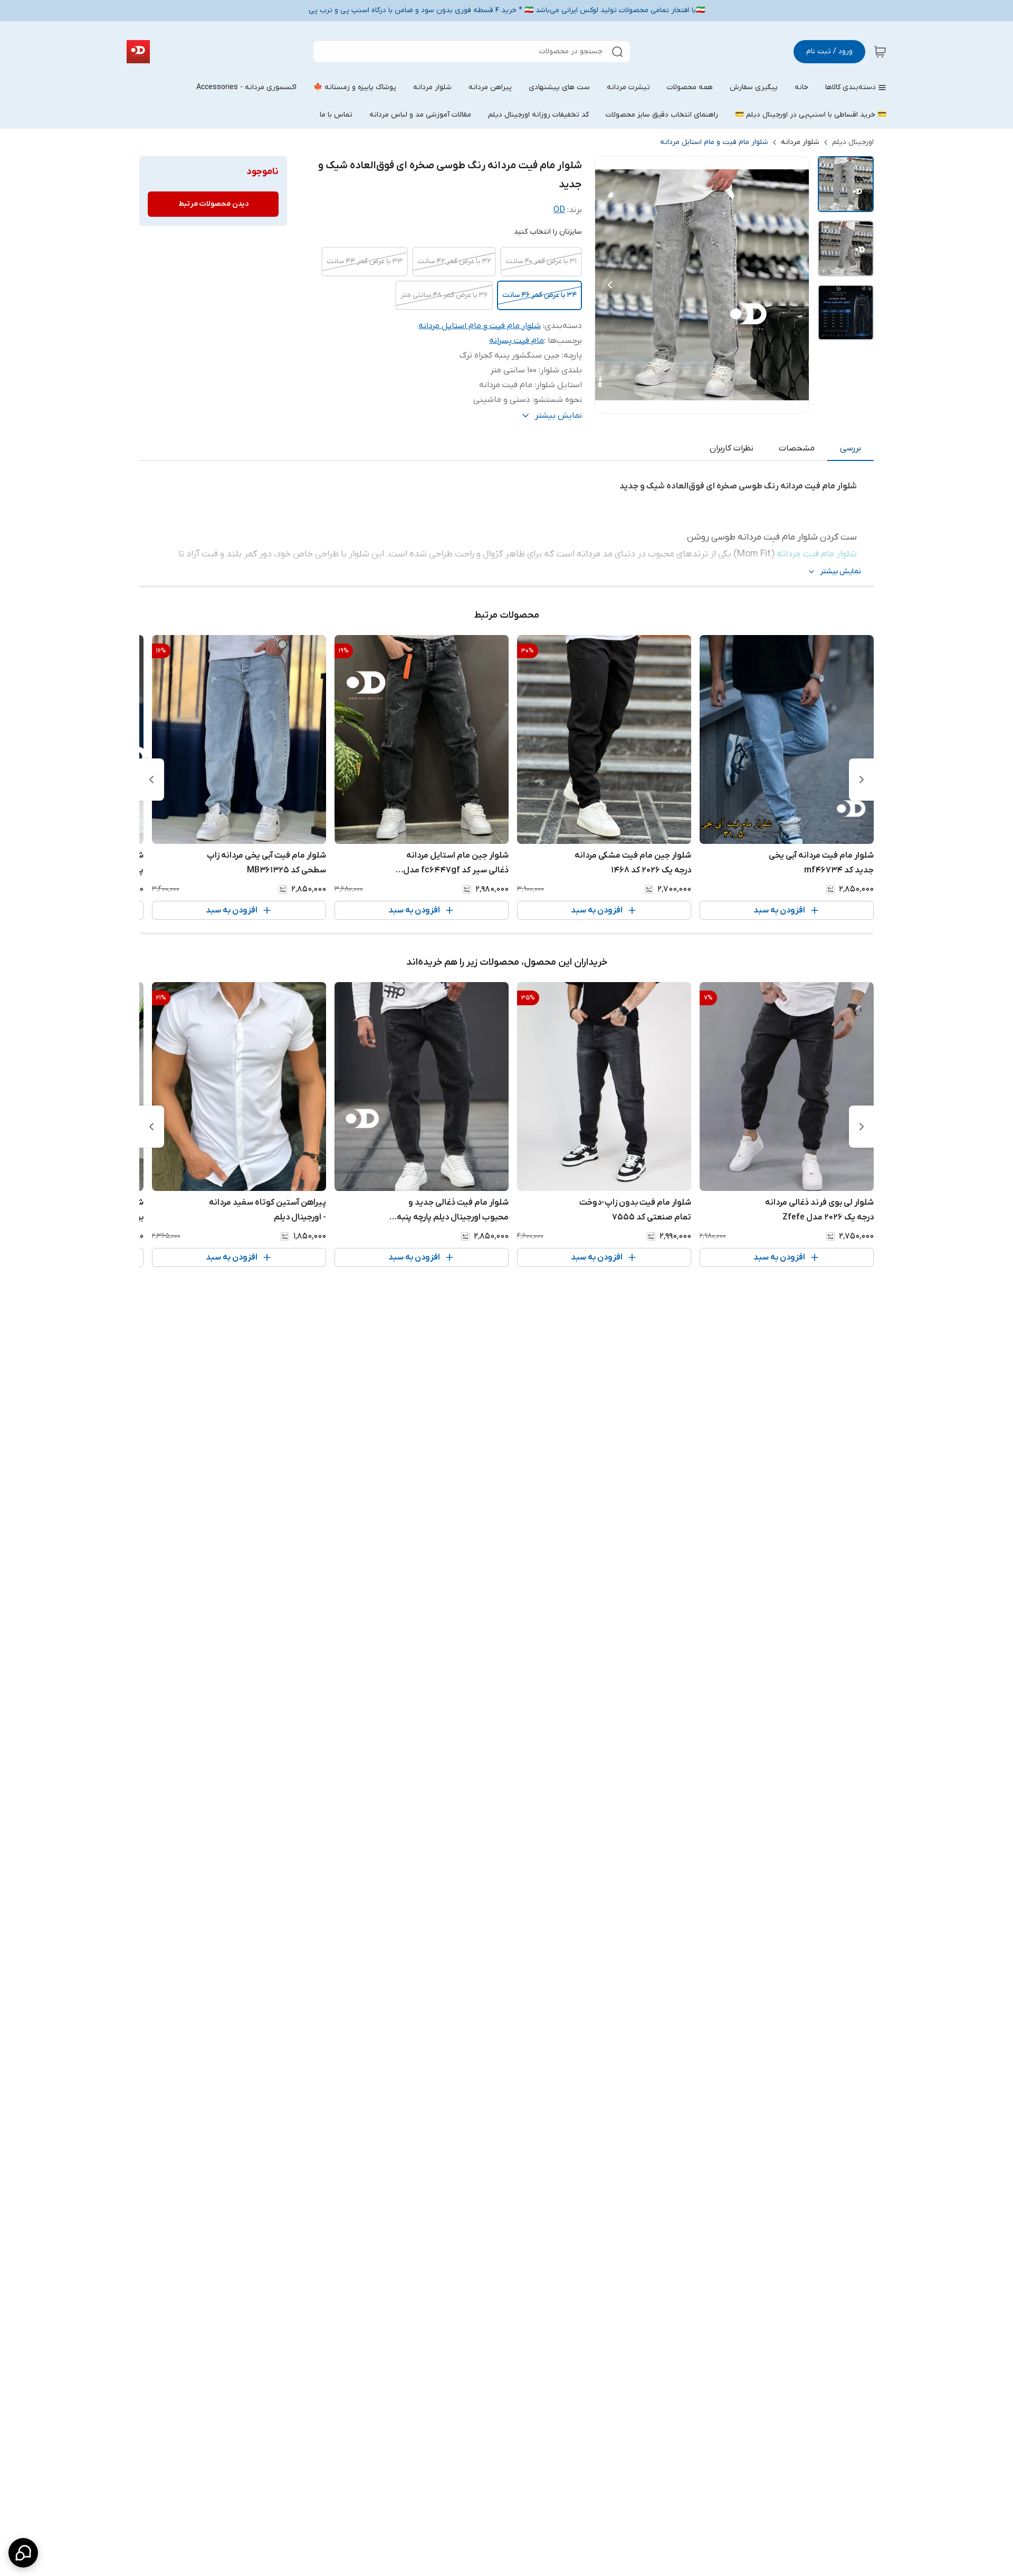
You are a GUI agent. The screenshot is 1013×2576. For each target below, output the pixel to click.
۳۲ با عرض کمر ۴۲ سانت (454, 261)
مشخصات (797, 448)
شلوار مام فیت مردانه (817, 554)
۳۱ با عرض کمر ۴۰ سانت (541, 261)
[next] (151, 780)
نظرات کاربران (732, 448)
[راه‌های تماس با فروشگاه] (23, 2553)
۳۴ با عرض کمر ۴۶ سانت (539, 295)
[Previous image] (610, 285)
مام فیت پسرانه (517, 341)
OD (559, 210)
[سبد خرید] (880, 52)
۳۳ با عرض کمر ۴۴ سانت (365, 261)
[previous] (862, 780)
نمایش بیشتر (840, 571)
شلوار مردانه (800, 142)
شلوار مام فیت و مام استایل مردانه (714, 142)
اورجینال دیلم (853, 142)
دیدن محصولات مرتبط (213, 204)
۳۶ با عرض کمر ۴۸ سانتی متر (444, 295)
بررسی (850, 448)
